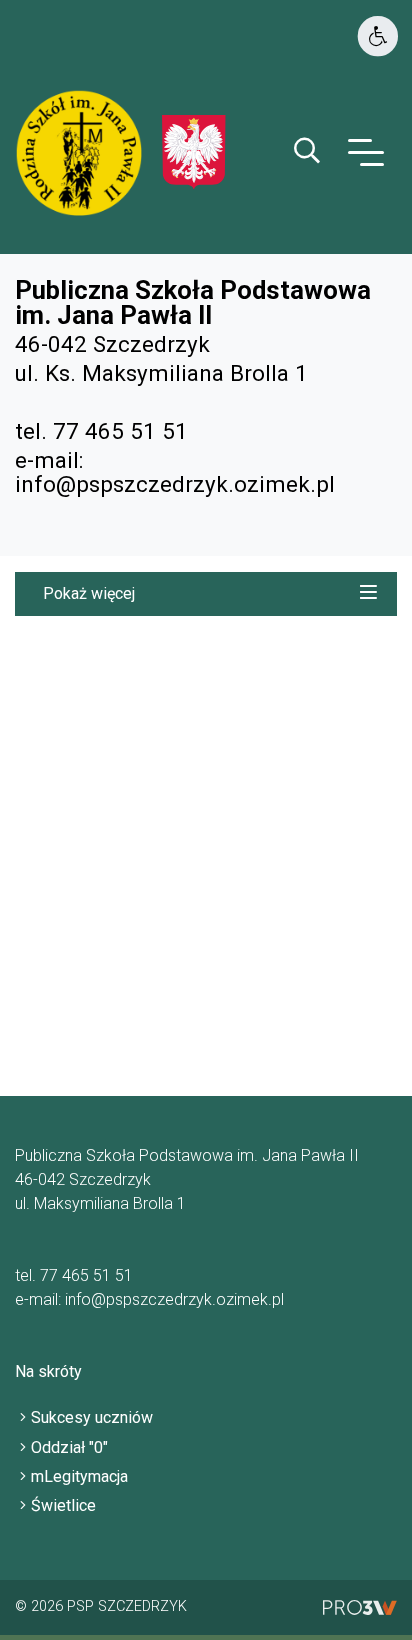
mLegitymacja (79, 1476)
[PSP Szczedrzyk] (194, 151)
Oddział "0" (69, 1447)
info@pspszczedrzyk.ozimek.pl (175, 484)
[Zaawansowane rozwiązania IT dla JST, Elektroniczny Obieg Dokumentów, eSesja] (360, 1606)
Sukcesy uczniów (92, 1417)
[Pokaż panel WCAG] (378, 37)
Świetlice (63, 1505)
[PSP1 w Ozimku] (88, 151)
